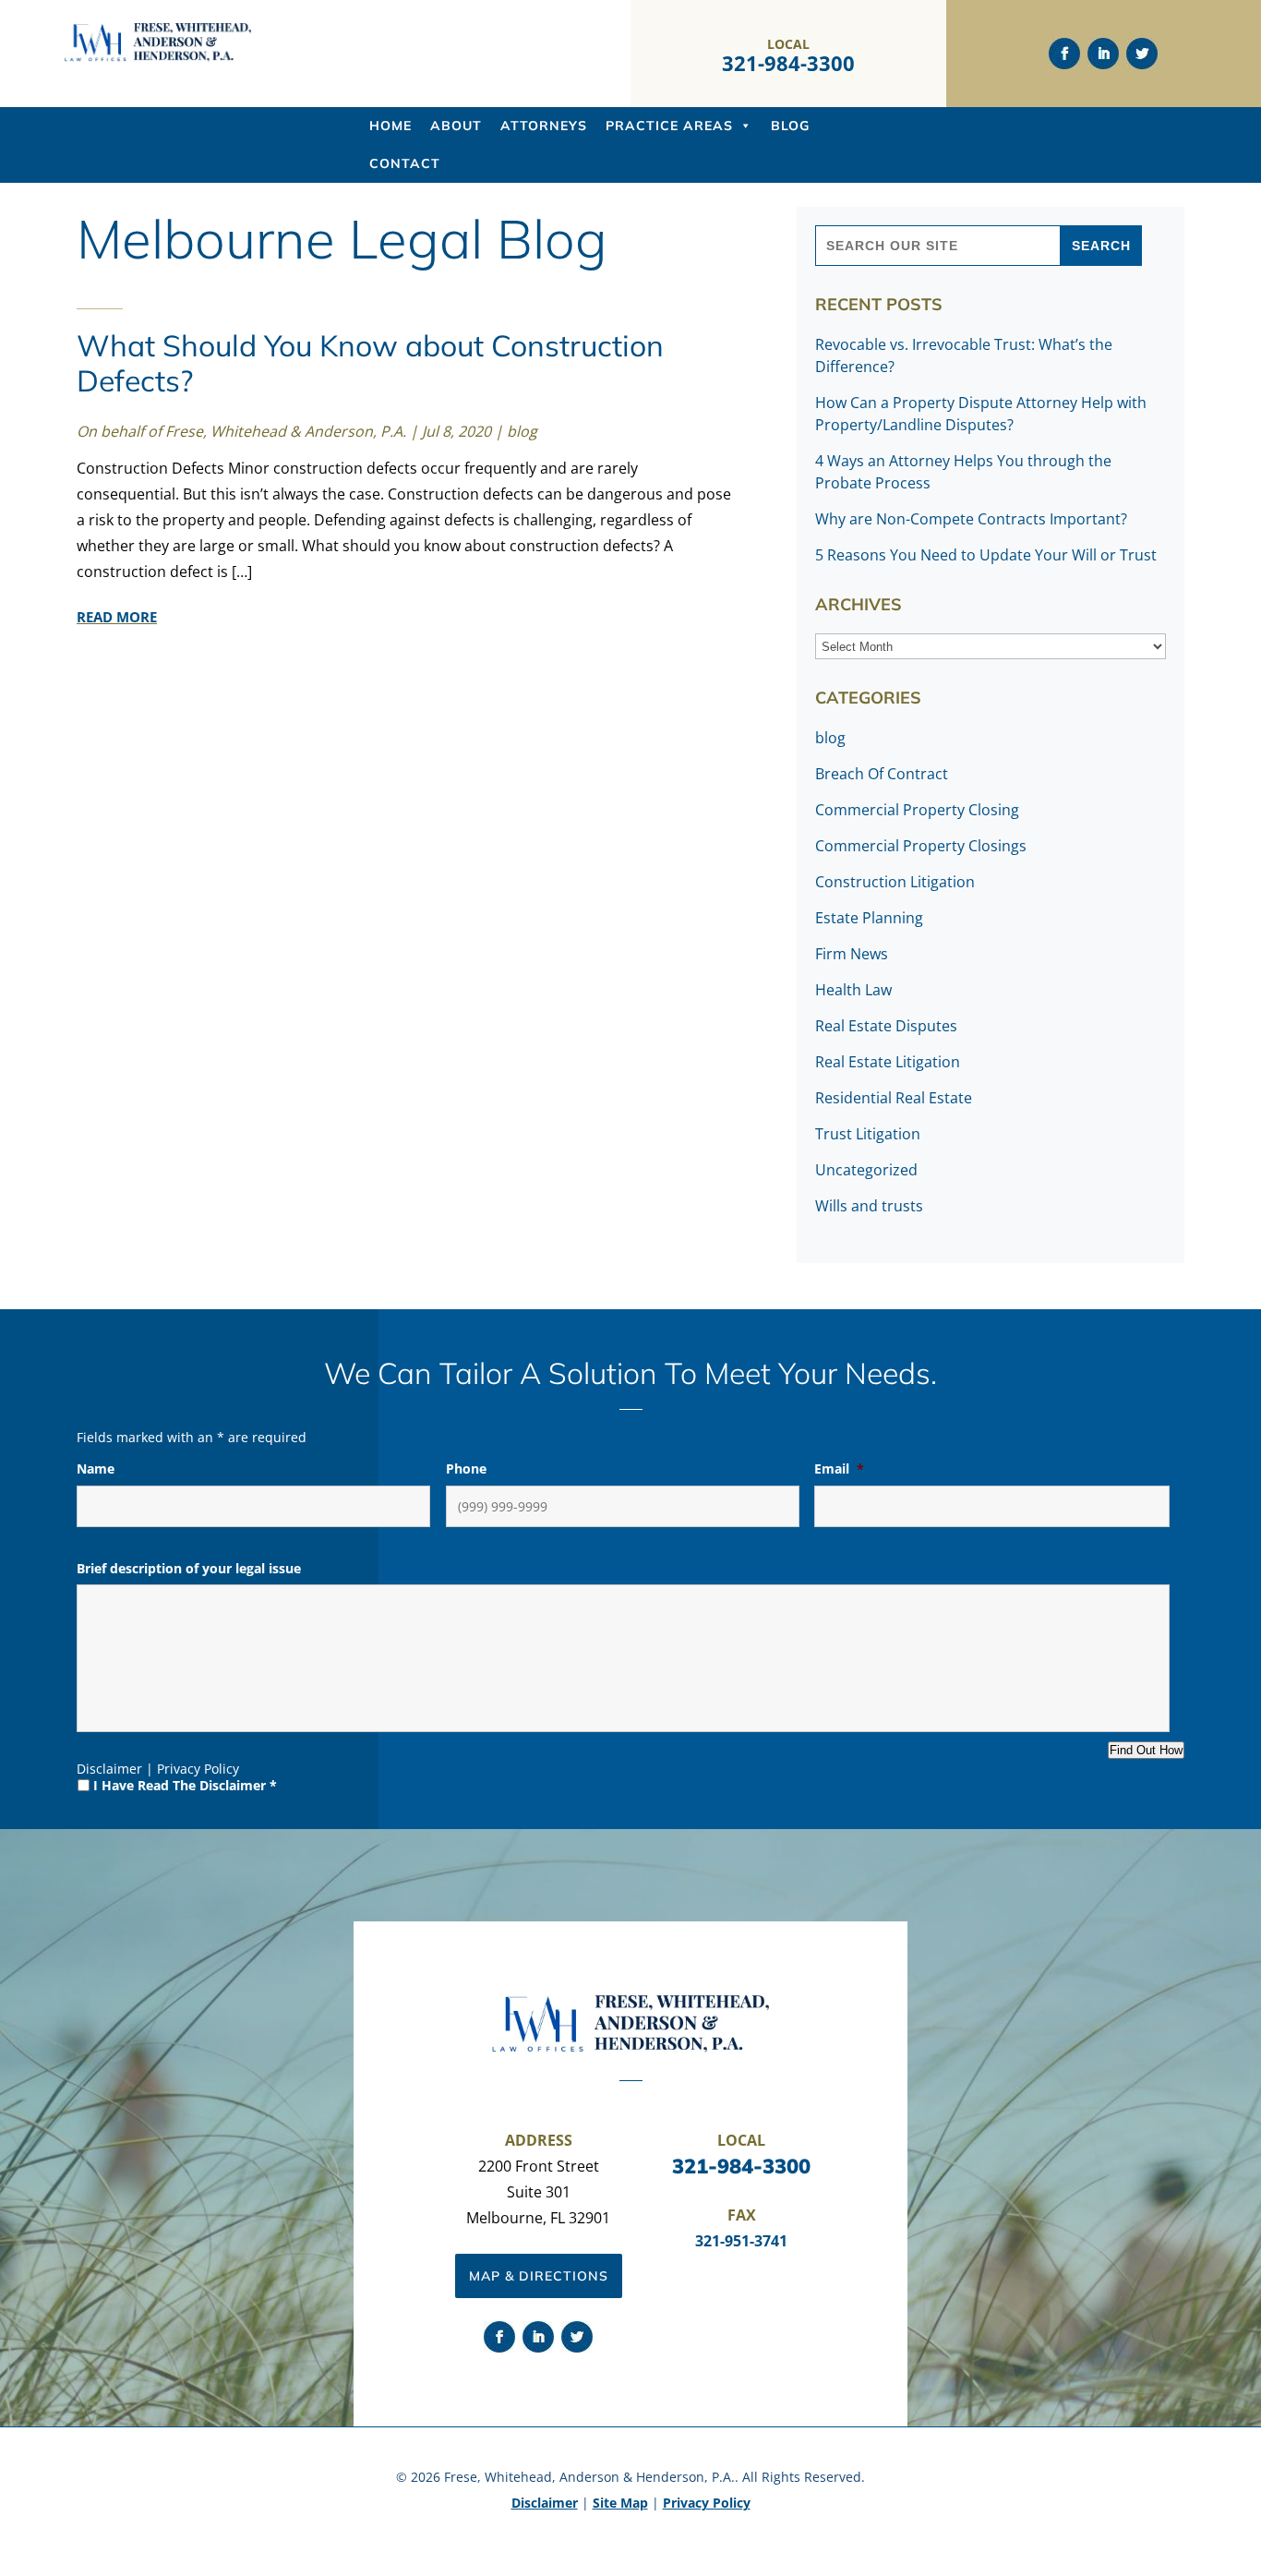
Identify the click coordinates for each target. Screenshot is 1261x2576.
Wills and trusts (869, 1206)
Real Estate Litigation (888, 1062)
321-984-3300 (788, 63)
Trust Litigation (868, 1134)
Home (390, 126)
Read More (117, 617)
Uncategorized (866, 1170)
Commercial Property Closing (917, 810)
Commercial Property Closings (921, 846)
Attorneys (544, 126)
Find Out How (1146, 1750)
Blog (790, 126)
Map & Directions (539, 2276)
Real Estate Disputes (886, 1026)
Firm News (852, 954)
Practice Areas (669, 126)
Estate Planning (869, 918)
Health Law (853, 990)
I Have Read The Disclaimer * (185, 1785)
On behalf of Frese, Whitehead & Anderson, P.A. (241, 431)
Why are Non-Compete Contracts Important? (971, 519)
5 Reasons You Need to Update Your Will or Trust (986, 555)
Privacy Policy (198, 1769)
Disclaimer (109, 1769)
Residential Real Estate (894, 1098)
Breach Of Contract (882, 774)
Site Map (620, 2503)
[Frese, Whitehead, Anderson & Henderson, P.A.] (158, 57)
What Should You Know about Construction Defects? (370, 363)
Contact (405, 163)
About (456, 126)
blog (522, 431)
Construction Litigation (895, 882)
